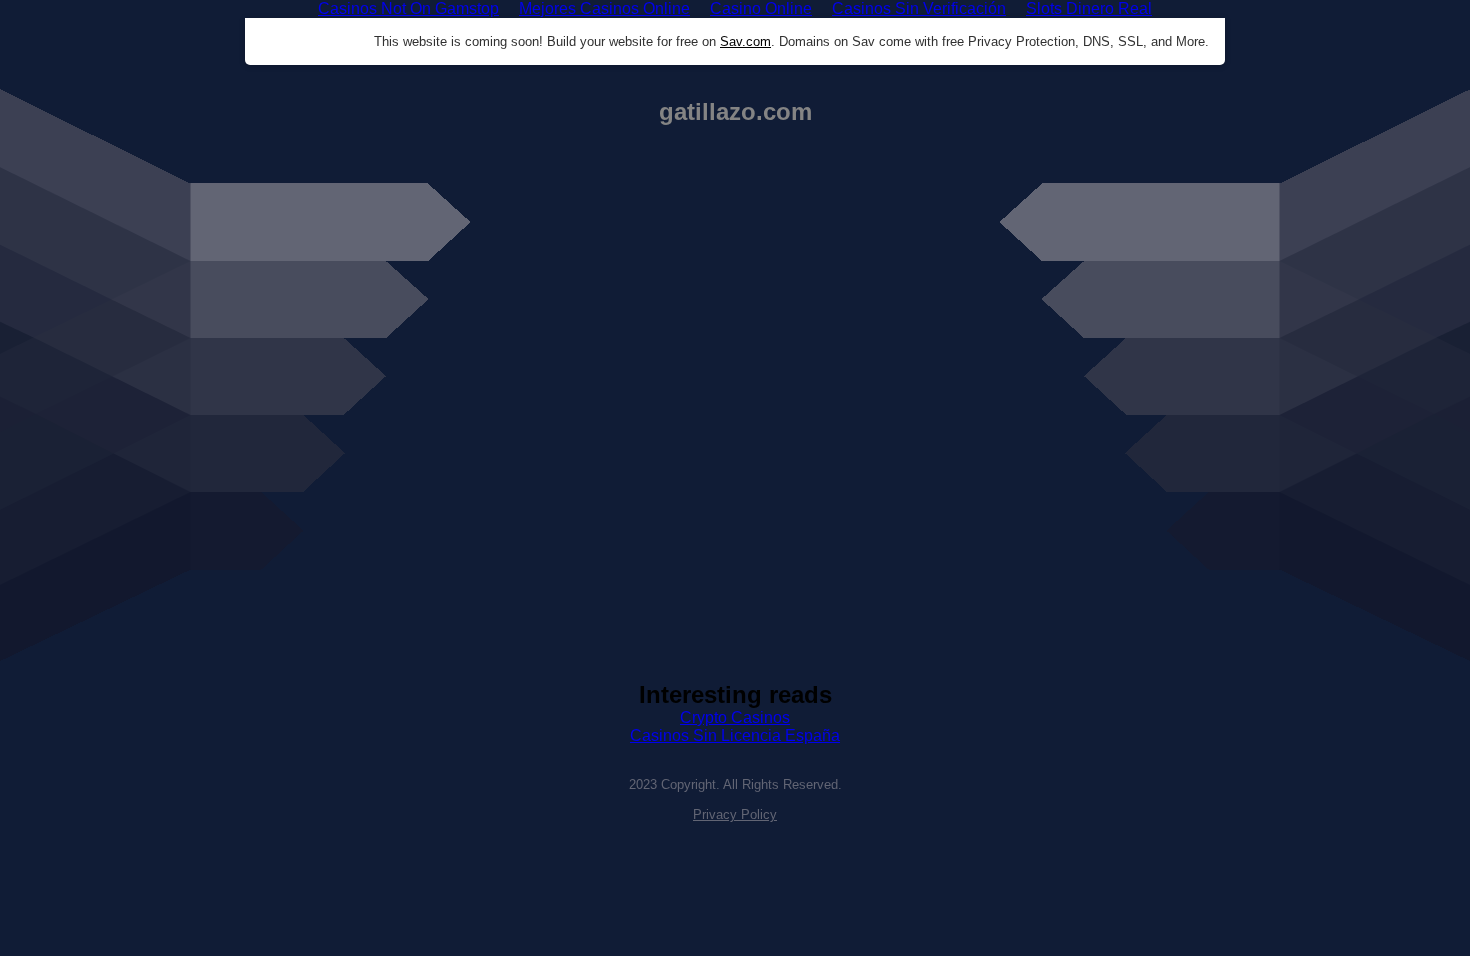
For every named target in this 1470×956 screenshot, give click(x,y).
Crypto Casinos (735, 717)
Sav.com (745, 41)
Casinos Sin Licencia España (735, 735)
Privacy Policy (735, 814)
